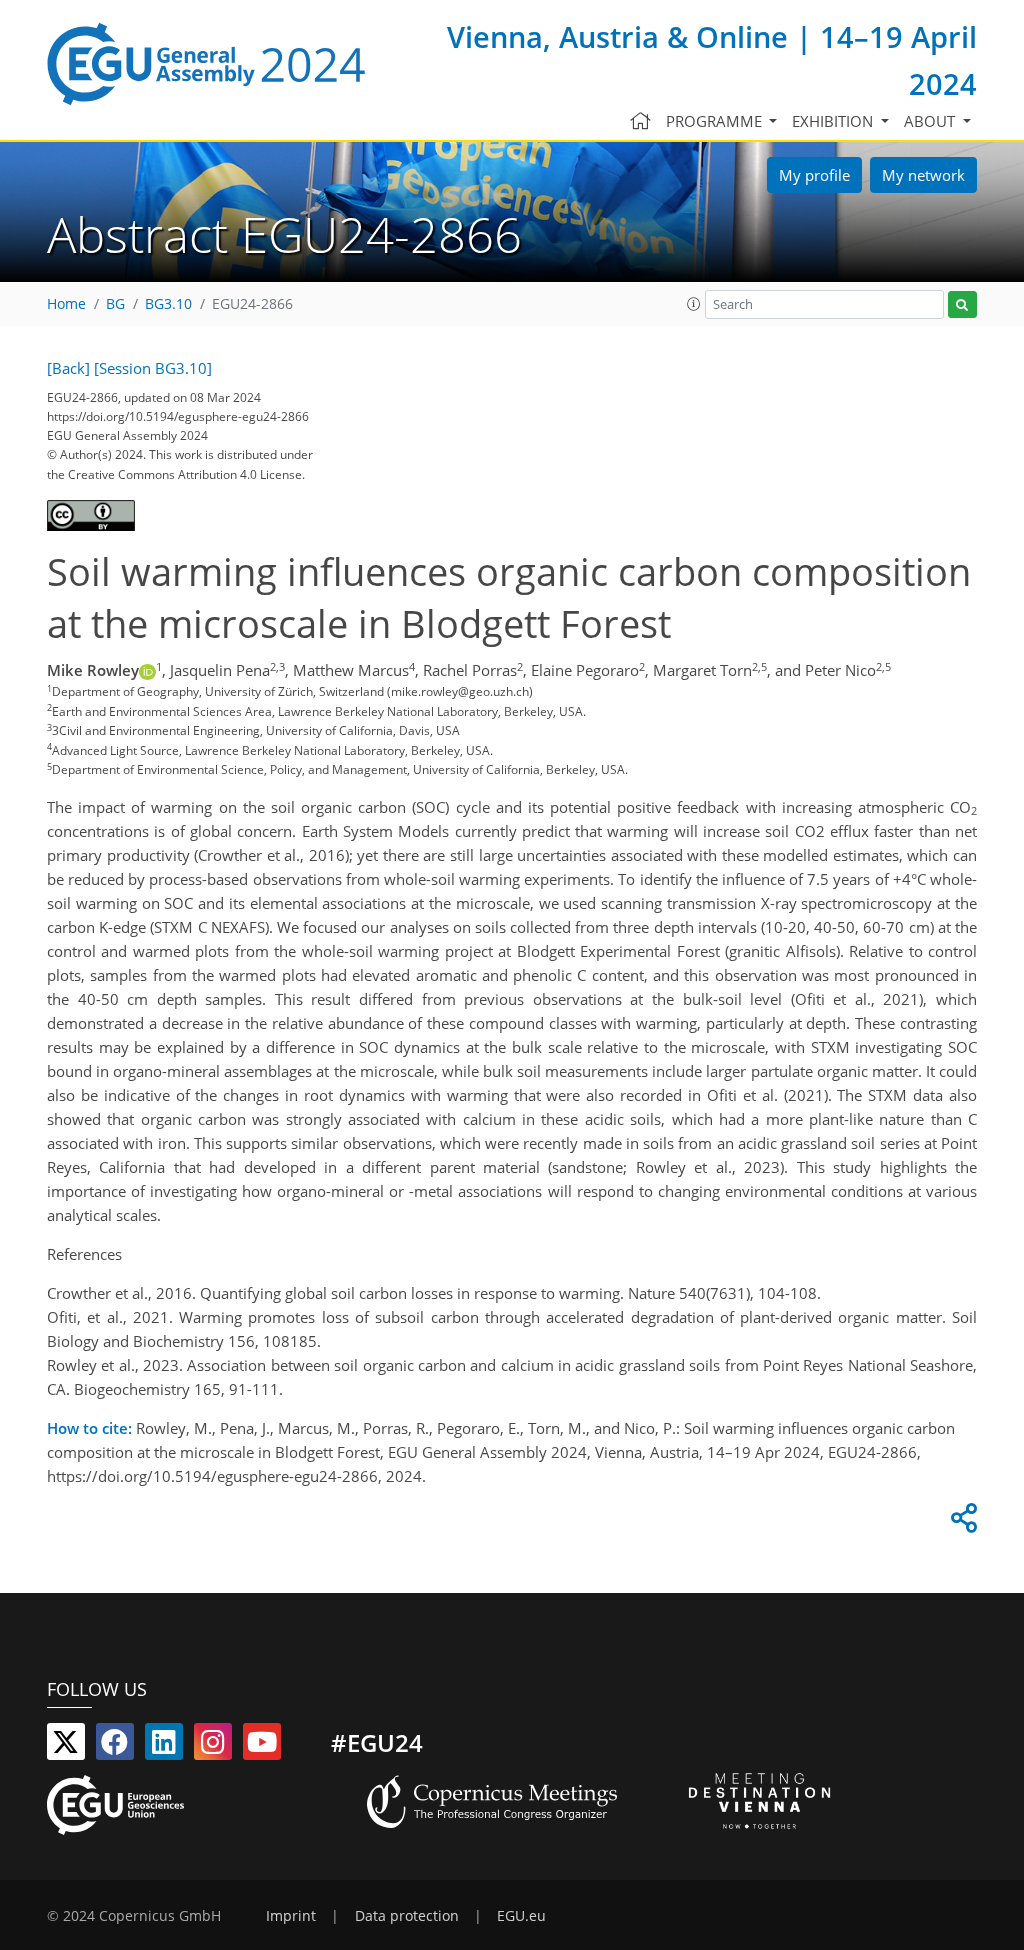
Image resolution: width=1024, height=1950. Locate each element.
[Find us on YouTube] (262, 1746)
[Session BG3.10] (153, 368)
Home (66, 304)
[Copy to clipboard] (961, 1523)
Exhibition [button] (834, 121)
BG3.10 (168, 304)
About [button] (931, 121)
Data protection (407, 1916)
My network (923, 175)
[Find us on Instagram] (213, 1746)
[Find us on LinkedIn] (164, 1746)
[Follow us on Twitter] (66, 1746)
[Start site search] (962, 304)
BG (115, 304)
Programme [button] (716, 121)
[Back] (68, 368)
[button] (694, 304)
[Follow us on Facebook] (115, 1746)
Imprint (291, 1916)
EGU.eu (521, 1916)
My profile (814, 175)
